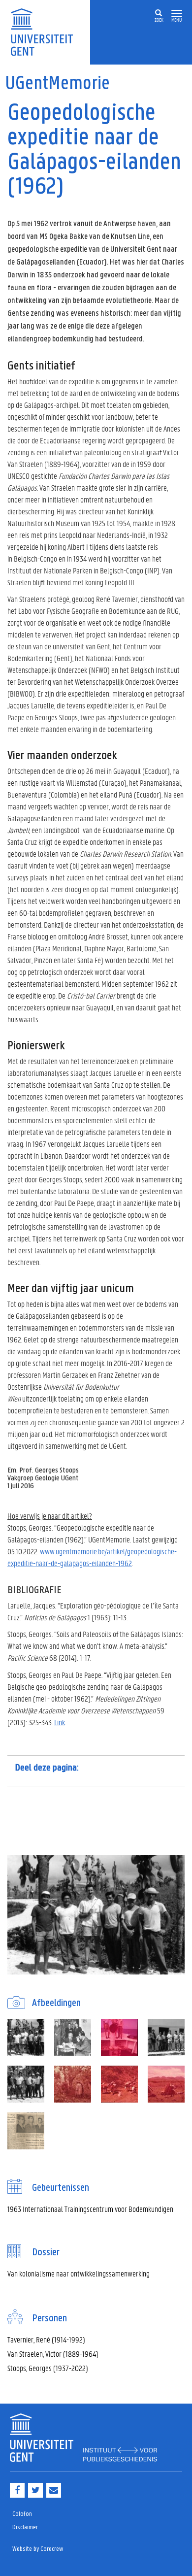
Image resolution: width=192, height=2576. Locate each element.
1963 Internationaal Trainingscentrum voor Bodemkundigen (90, 2209)
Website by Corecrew (38, 2549)
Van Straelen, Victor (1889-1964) (53, 2354)
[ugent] (45, 31)
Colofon (22, 2514)
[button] (177, 14)
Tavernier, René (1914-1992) (46, 2339)
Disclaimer (25, 2527)
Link (60, 1722)
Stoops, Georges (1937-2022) (48, 2368)
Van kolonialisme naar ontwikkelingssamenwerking (79, 2273)
